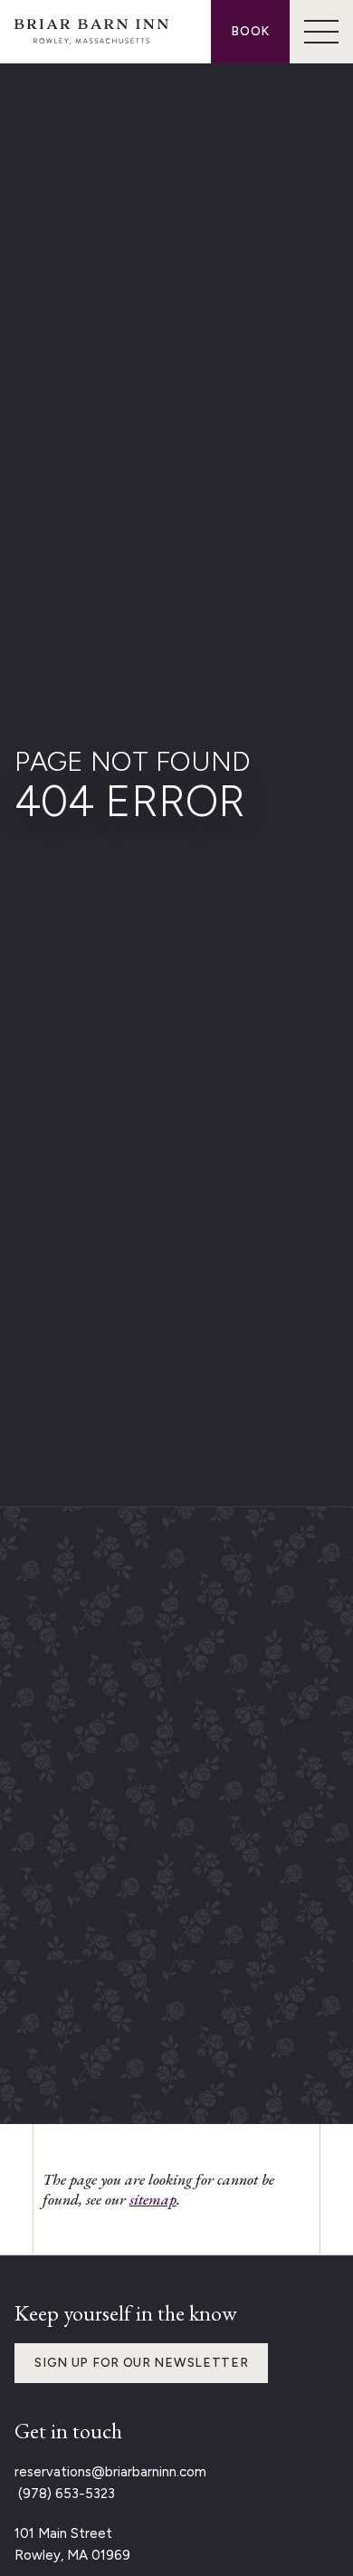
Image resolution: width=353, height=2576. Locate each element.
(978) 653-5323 (65, 2494)
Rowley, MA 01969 (72, 2555)
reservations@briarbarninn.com (110, 2472)
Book (250, 31)
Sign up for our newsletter (141, 2363)
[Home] (91, 32)
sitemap (153, 2199)
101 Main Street (63, 2533)
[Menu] (321, 32)
